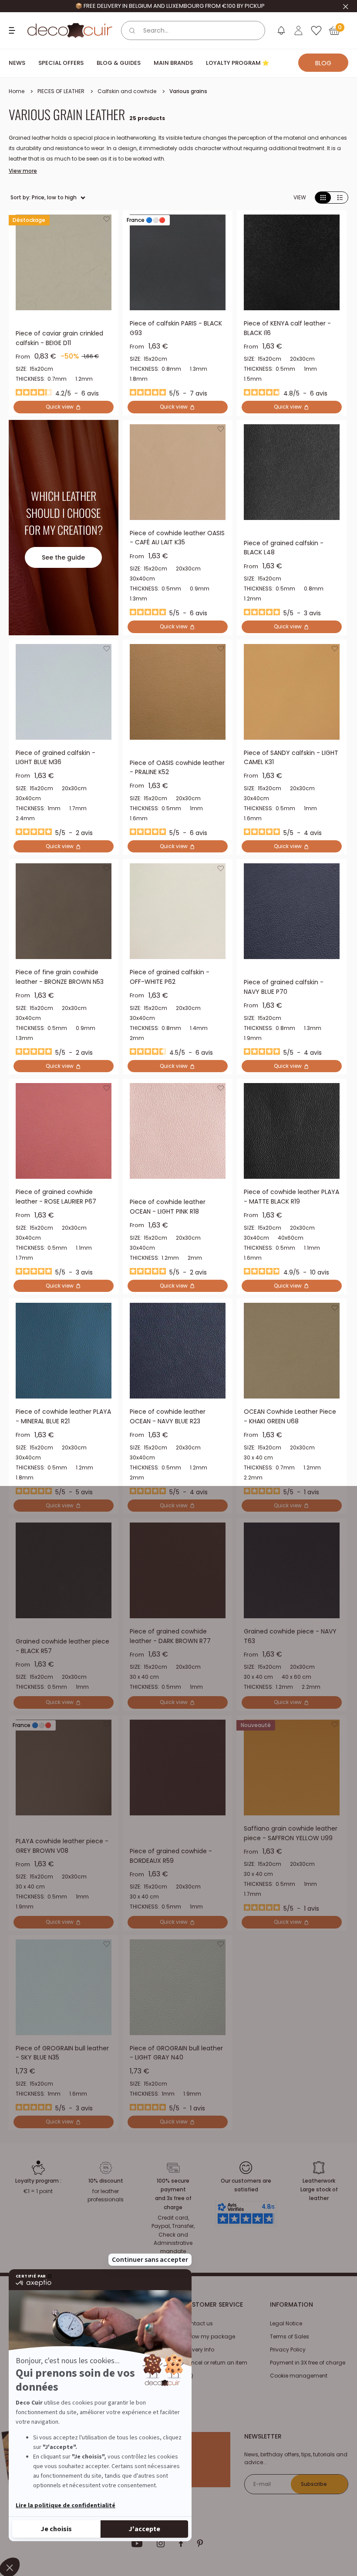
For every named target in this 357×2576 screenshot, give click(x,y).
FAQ (188, 2376)
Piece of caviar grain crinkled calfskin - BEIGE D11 (59, 338)
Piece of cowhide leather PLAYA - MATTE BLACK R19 (291, 1197)
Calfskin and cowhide (127, 91)
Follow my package (209, 2336)
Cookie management (299, 2376)
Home (17, 91)
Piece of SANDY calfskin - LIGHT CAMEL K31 (291, 758)
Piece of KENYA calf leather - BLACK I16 (287, 328)
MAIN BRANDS (173, 63)
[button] (107, 221)
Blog (323, 63)
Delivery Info (199, 2350)
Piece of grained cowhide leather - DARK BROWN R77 (170, 1636)
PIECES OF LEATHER (61, 91)
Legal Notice (286, 2323)
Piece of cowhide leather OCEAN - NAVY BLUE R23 (168, 1416)
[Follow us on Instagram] (161, 2543)
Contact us (198, 2323)
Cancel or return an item (215, 2363)
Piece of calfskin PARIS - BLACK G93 (176, 328)
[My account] (298, 30)
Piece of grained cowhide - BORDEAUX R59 (171, 1856)
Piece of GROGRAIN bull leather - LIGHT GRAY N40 (176, 2053)
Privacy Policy (288, 2350)
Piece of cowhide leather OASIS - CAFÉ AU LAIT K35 (177, 538)
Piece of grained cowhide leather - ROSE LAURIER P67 (56, 1197)
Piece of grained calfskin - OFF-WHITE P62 (170, 977)
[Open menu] (13, 30)
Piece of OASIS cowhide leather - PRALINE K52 (177, 768)
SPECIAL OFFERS (61, 63)
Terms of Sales (290, 2336)
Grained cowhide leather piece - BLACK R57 (62, 1646)
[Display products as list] (340, 198)
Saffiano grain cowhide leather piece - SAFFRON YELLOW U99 (291, 1833)
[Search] (132, 30)
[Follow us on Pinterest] (200, 2543)
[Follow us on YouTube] (137, 2543)
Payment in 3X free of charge (308, 2363)
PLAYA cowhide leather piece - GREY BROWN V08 (62, 1846)
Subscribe (314, 2484)
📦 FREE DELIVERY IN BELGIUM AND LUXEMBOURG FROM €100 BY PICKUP (170, 6)
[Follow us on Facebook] (181, 2543)
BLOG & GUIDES (119, 63)
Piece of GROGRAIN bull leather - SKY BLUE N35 (62, 2053)
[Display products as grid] (323, 198)
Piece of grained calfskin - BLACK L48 (284, 548)
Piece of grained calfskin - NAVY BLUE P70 (284, 987)
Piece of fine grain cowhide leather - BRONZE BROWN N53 (60, 977)
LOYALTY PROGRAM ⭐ (237, 63)
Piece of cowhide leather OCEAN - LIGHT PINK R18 (168, 1207)
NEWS (17, 63)
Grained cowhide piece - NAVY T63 (290, 1636)
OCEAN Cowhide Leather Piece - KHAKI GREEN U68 (290, 1416)
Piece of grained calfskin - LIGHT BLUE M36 (56, 758)
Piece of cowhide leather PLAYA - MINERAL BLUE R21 (63, 1416)
